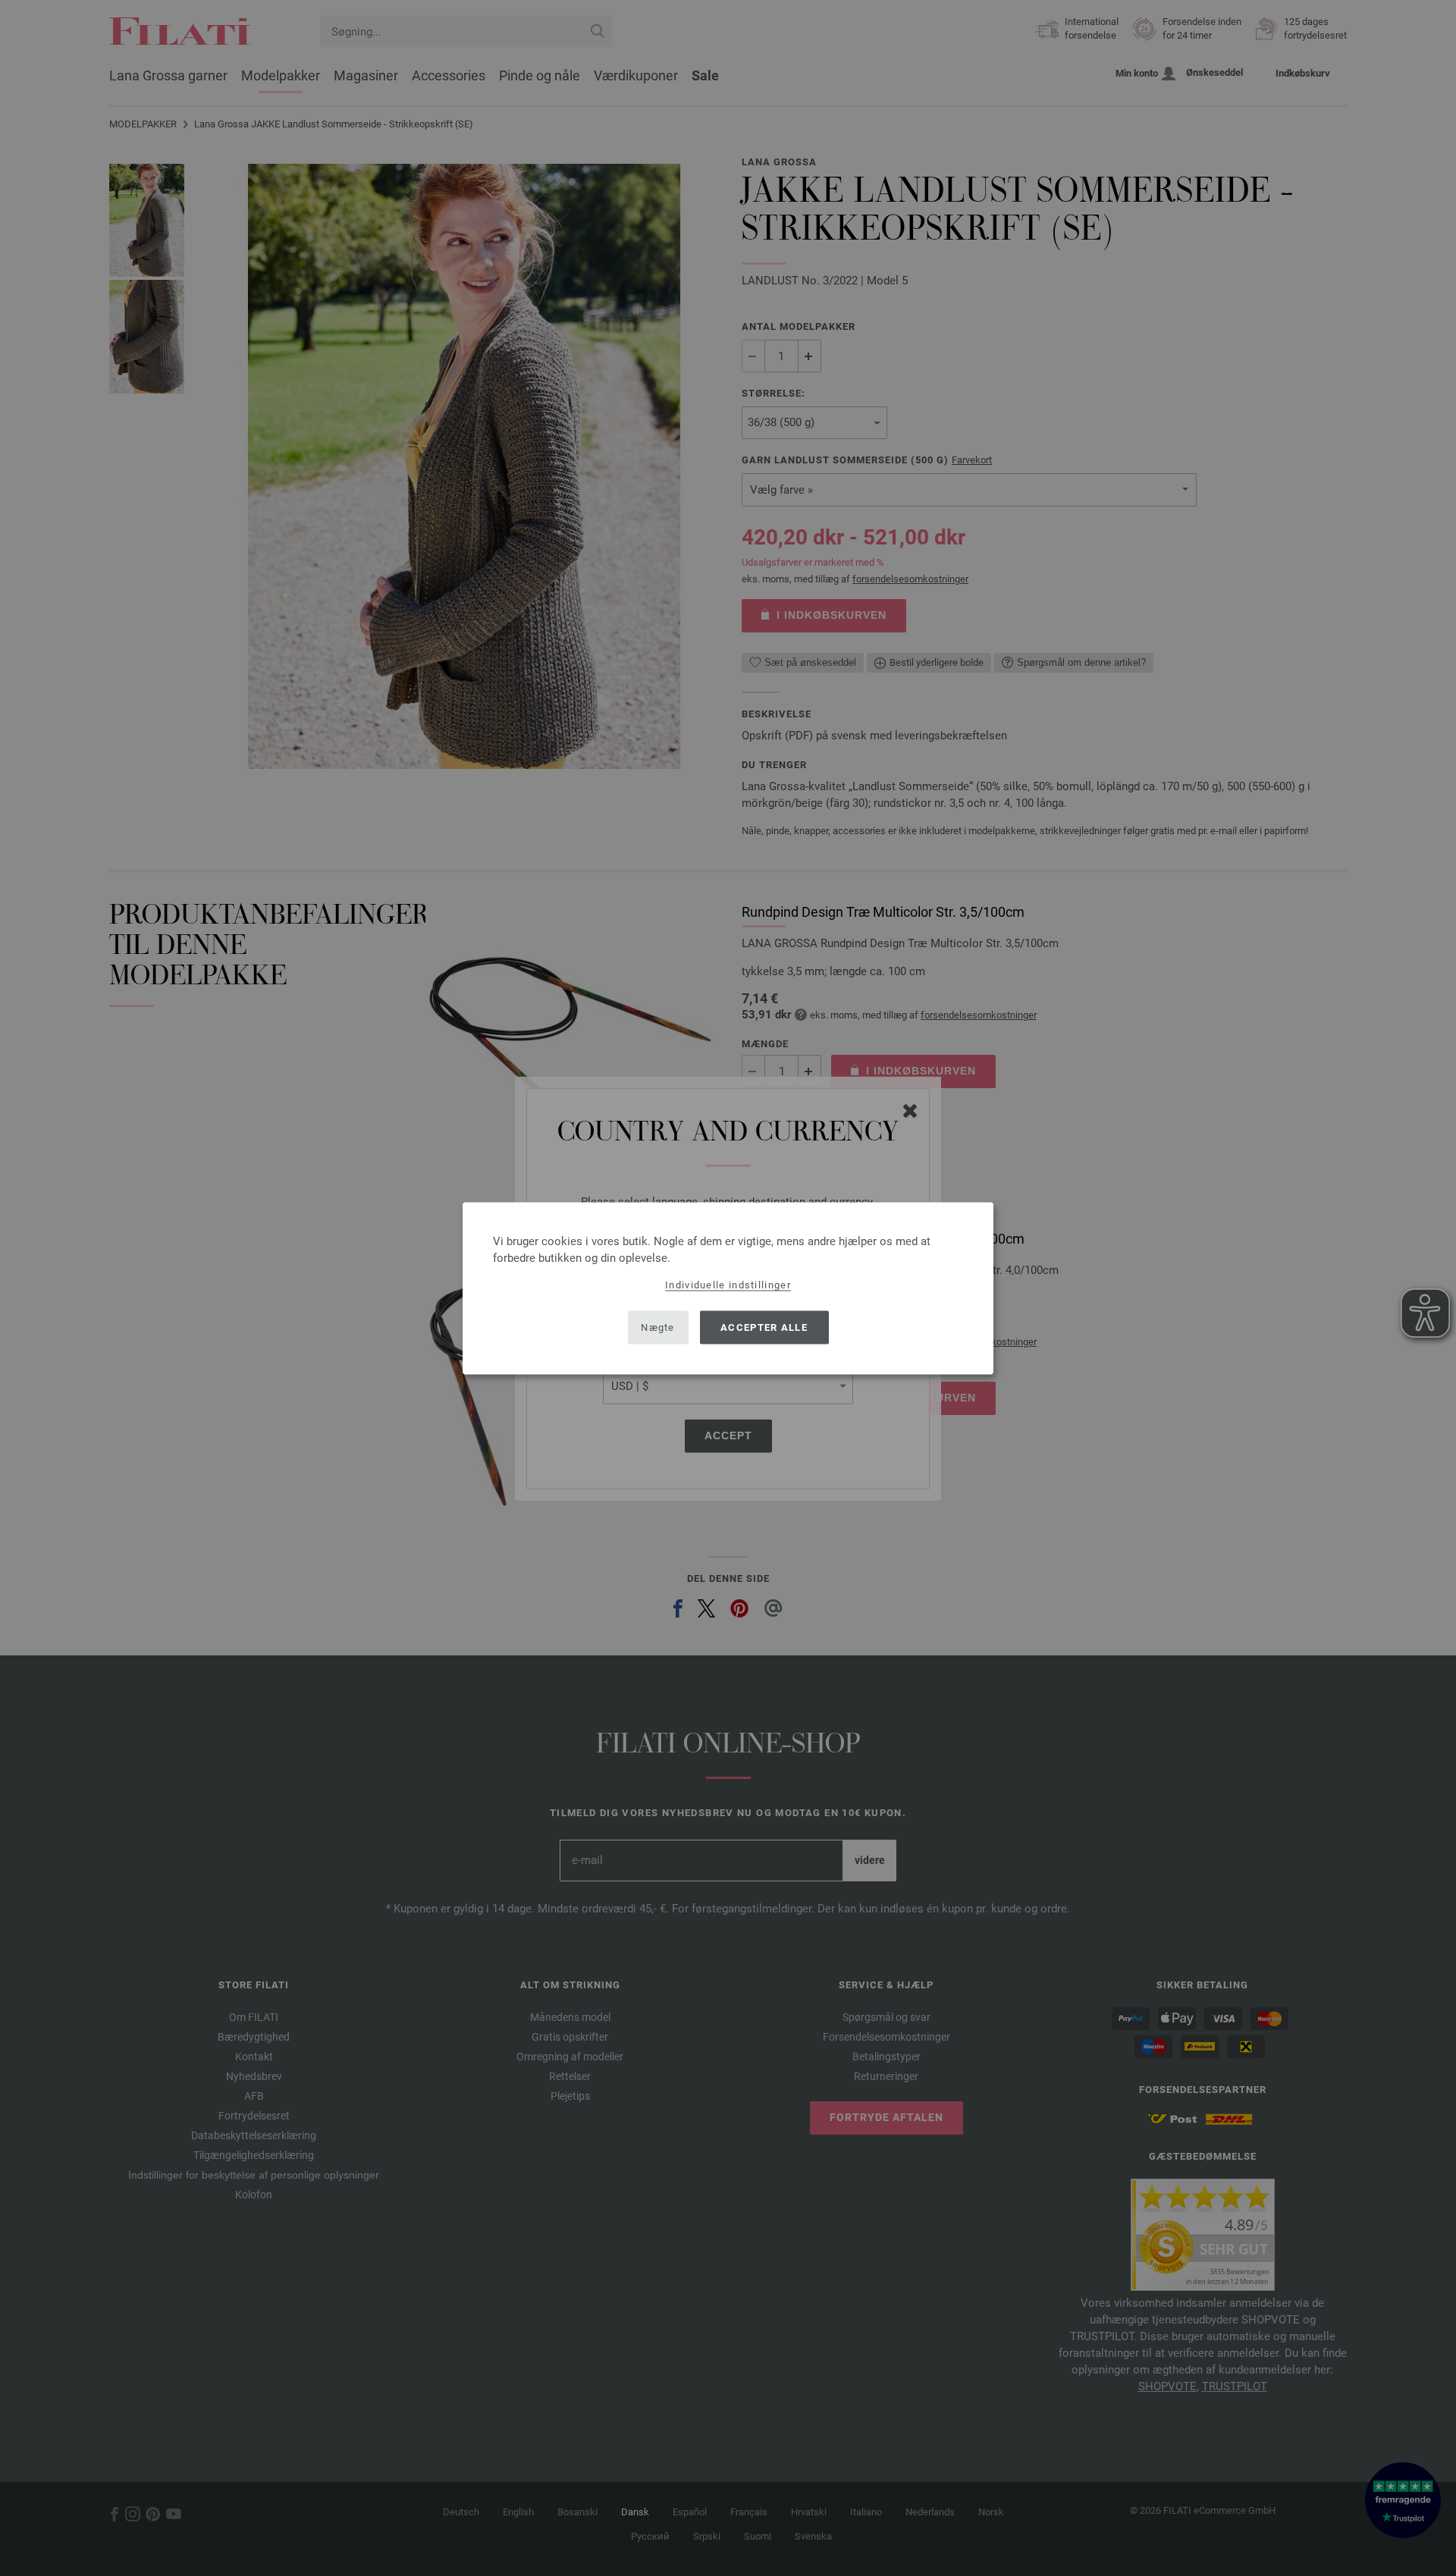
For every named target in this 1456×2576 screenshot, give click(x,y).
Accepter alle (764, 1327)
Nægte (658, 1327)
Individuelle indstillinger (728, 1284)
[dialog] (728, 1288)
